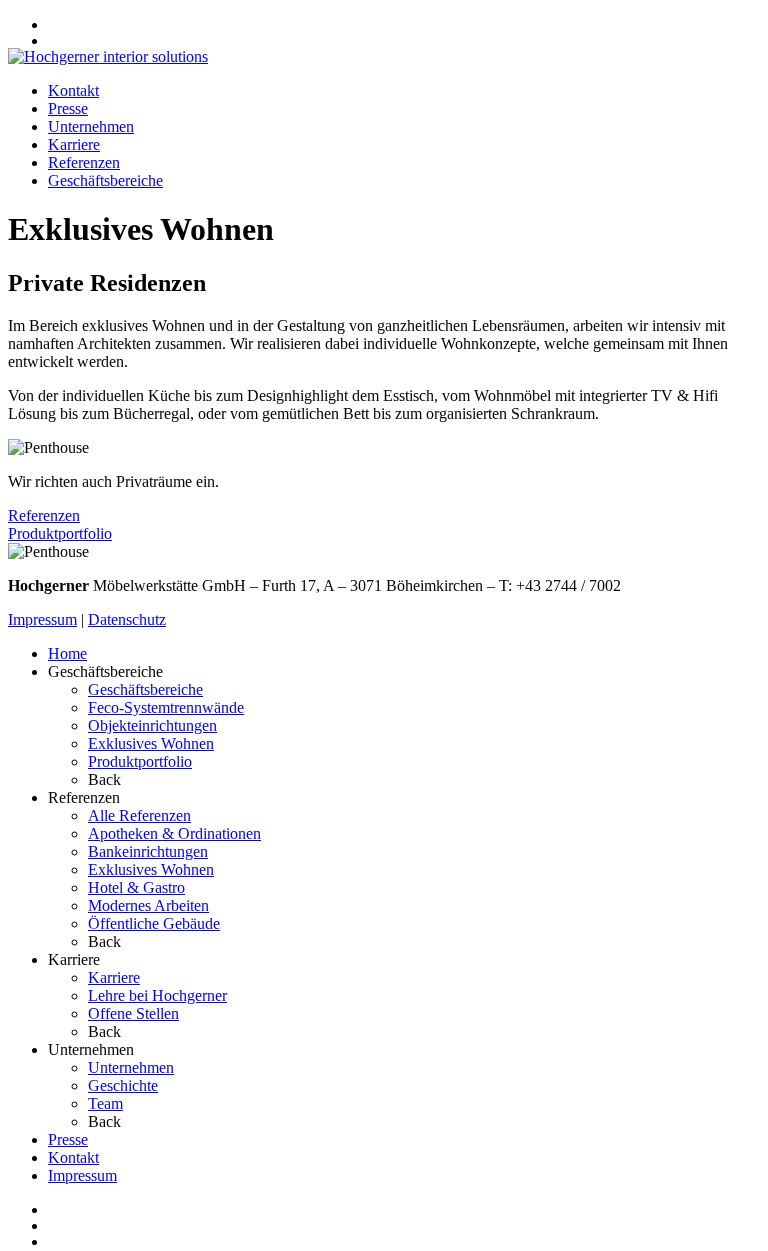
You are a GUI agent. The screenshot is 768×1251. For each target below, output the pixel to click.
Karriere (74, 144)
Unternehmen (91, 126)
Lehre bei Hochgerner (157, 995)
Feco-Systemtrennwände (166, 707)
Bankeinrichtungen (148, 851)
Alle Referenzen (139, 815)
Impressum (42, 619)
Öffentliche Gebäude (154, 923)
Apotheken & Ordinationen (174, 833)
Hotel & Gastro (136, 887)
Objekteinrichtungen (152, 725)
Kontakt (73, 90)
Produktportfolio (60, 533)
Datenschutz (127, 619)
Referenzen (84, 162)
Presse (68, 108)
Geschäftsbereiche (105, 180)
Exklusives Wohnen (151, 743)
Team (105, 1103)
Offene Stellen (133, 1013)
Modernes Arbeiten (148, 905)
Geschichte (123, 1085)
